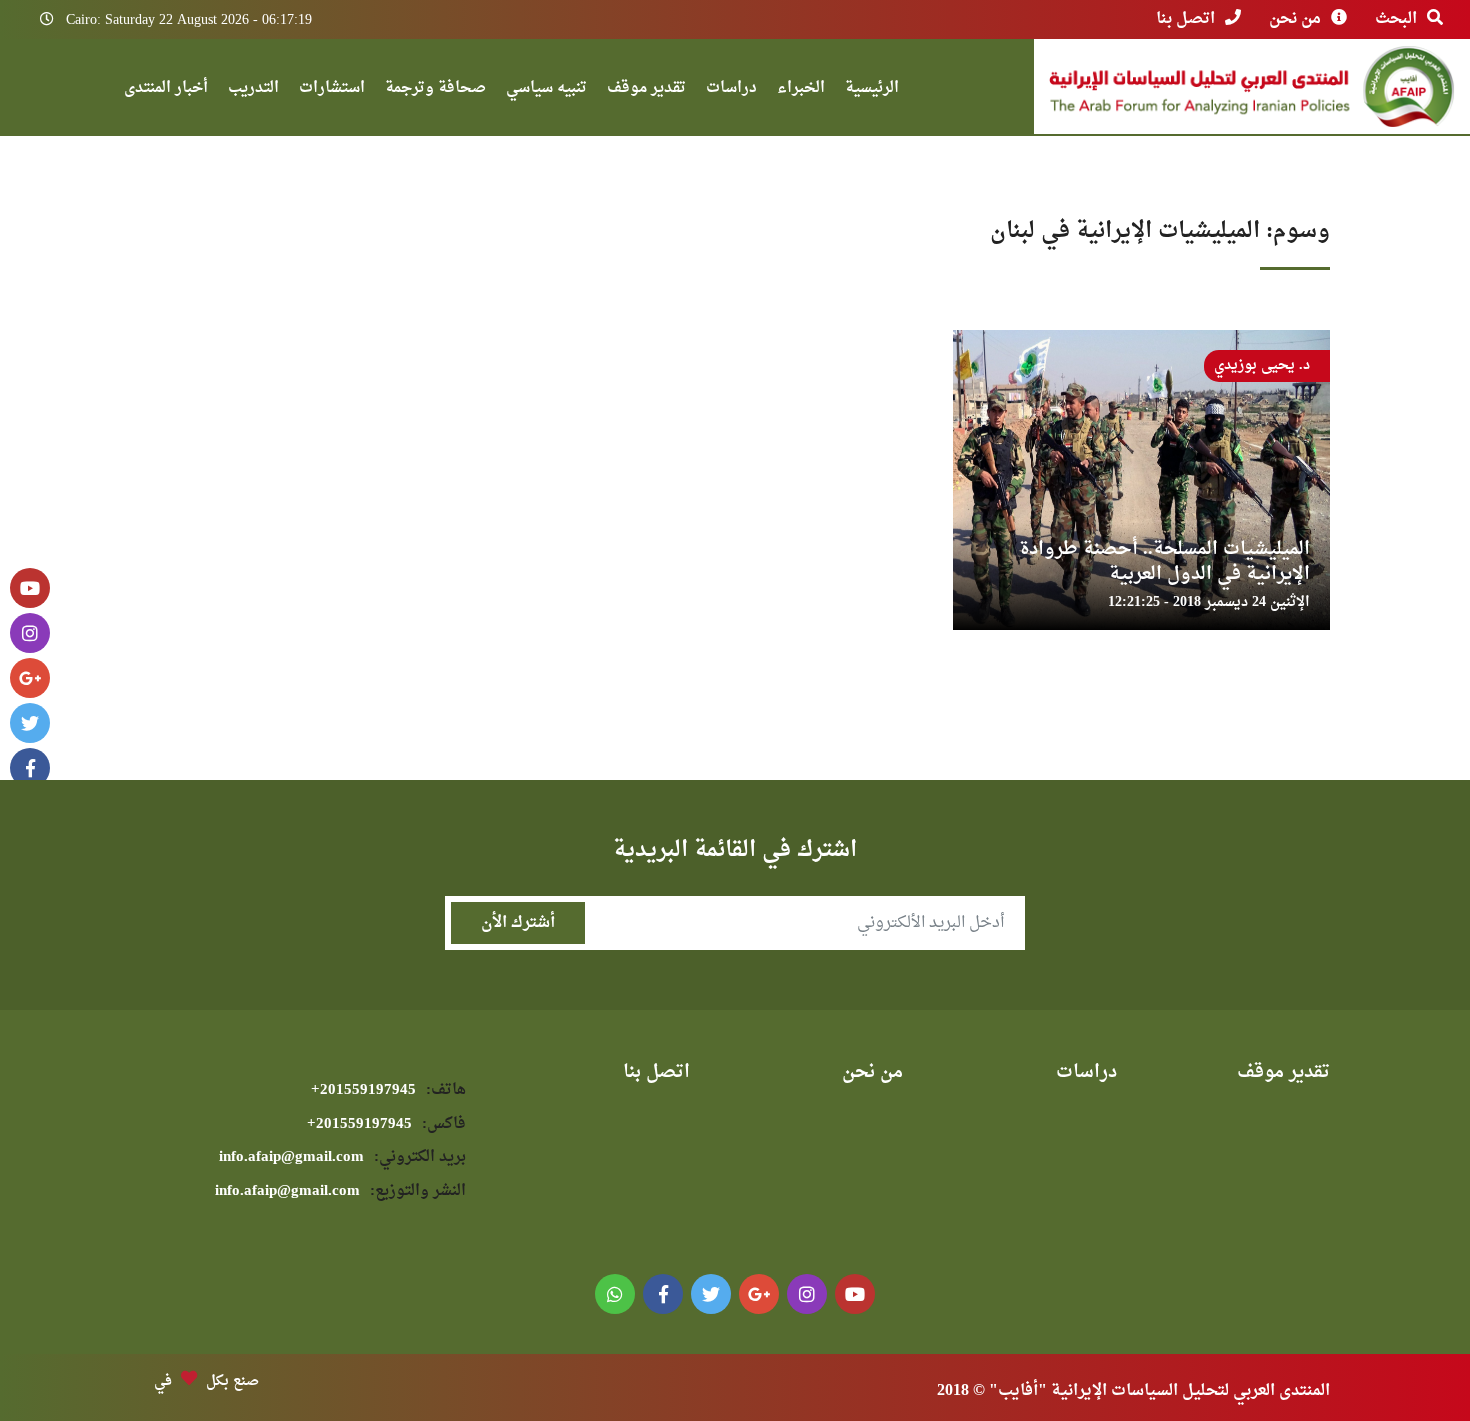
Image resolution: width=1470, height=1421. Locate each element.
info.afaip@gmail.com (342, 1157)
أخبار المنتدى (166, 90)
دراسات (731, 90)
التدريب (253, 90)
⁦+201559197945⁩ (388, 1090)
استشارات (332, 90)
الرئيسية (872, 90)
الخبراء (801, 90)
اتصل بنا (1185, 19)
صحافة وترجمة (435, 90)
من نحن (1295, 19)
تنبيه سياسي (546, 90)
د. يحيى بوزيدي (1262, 365)
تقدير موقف (646, 90)
